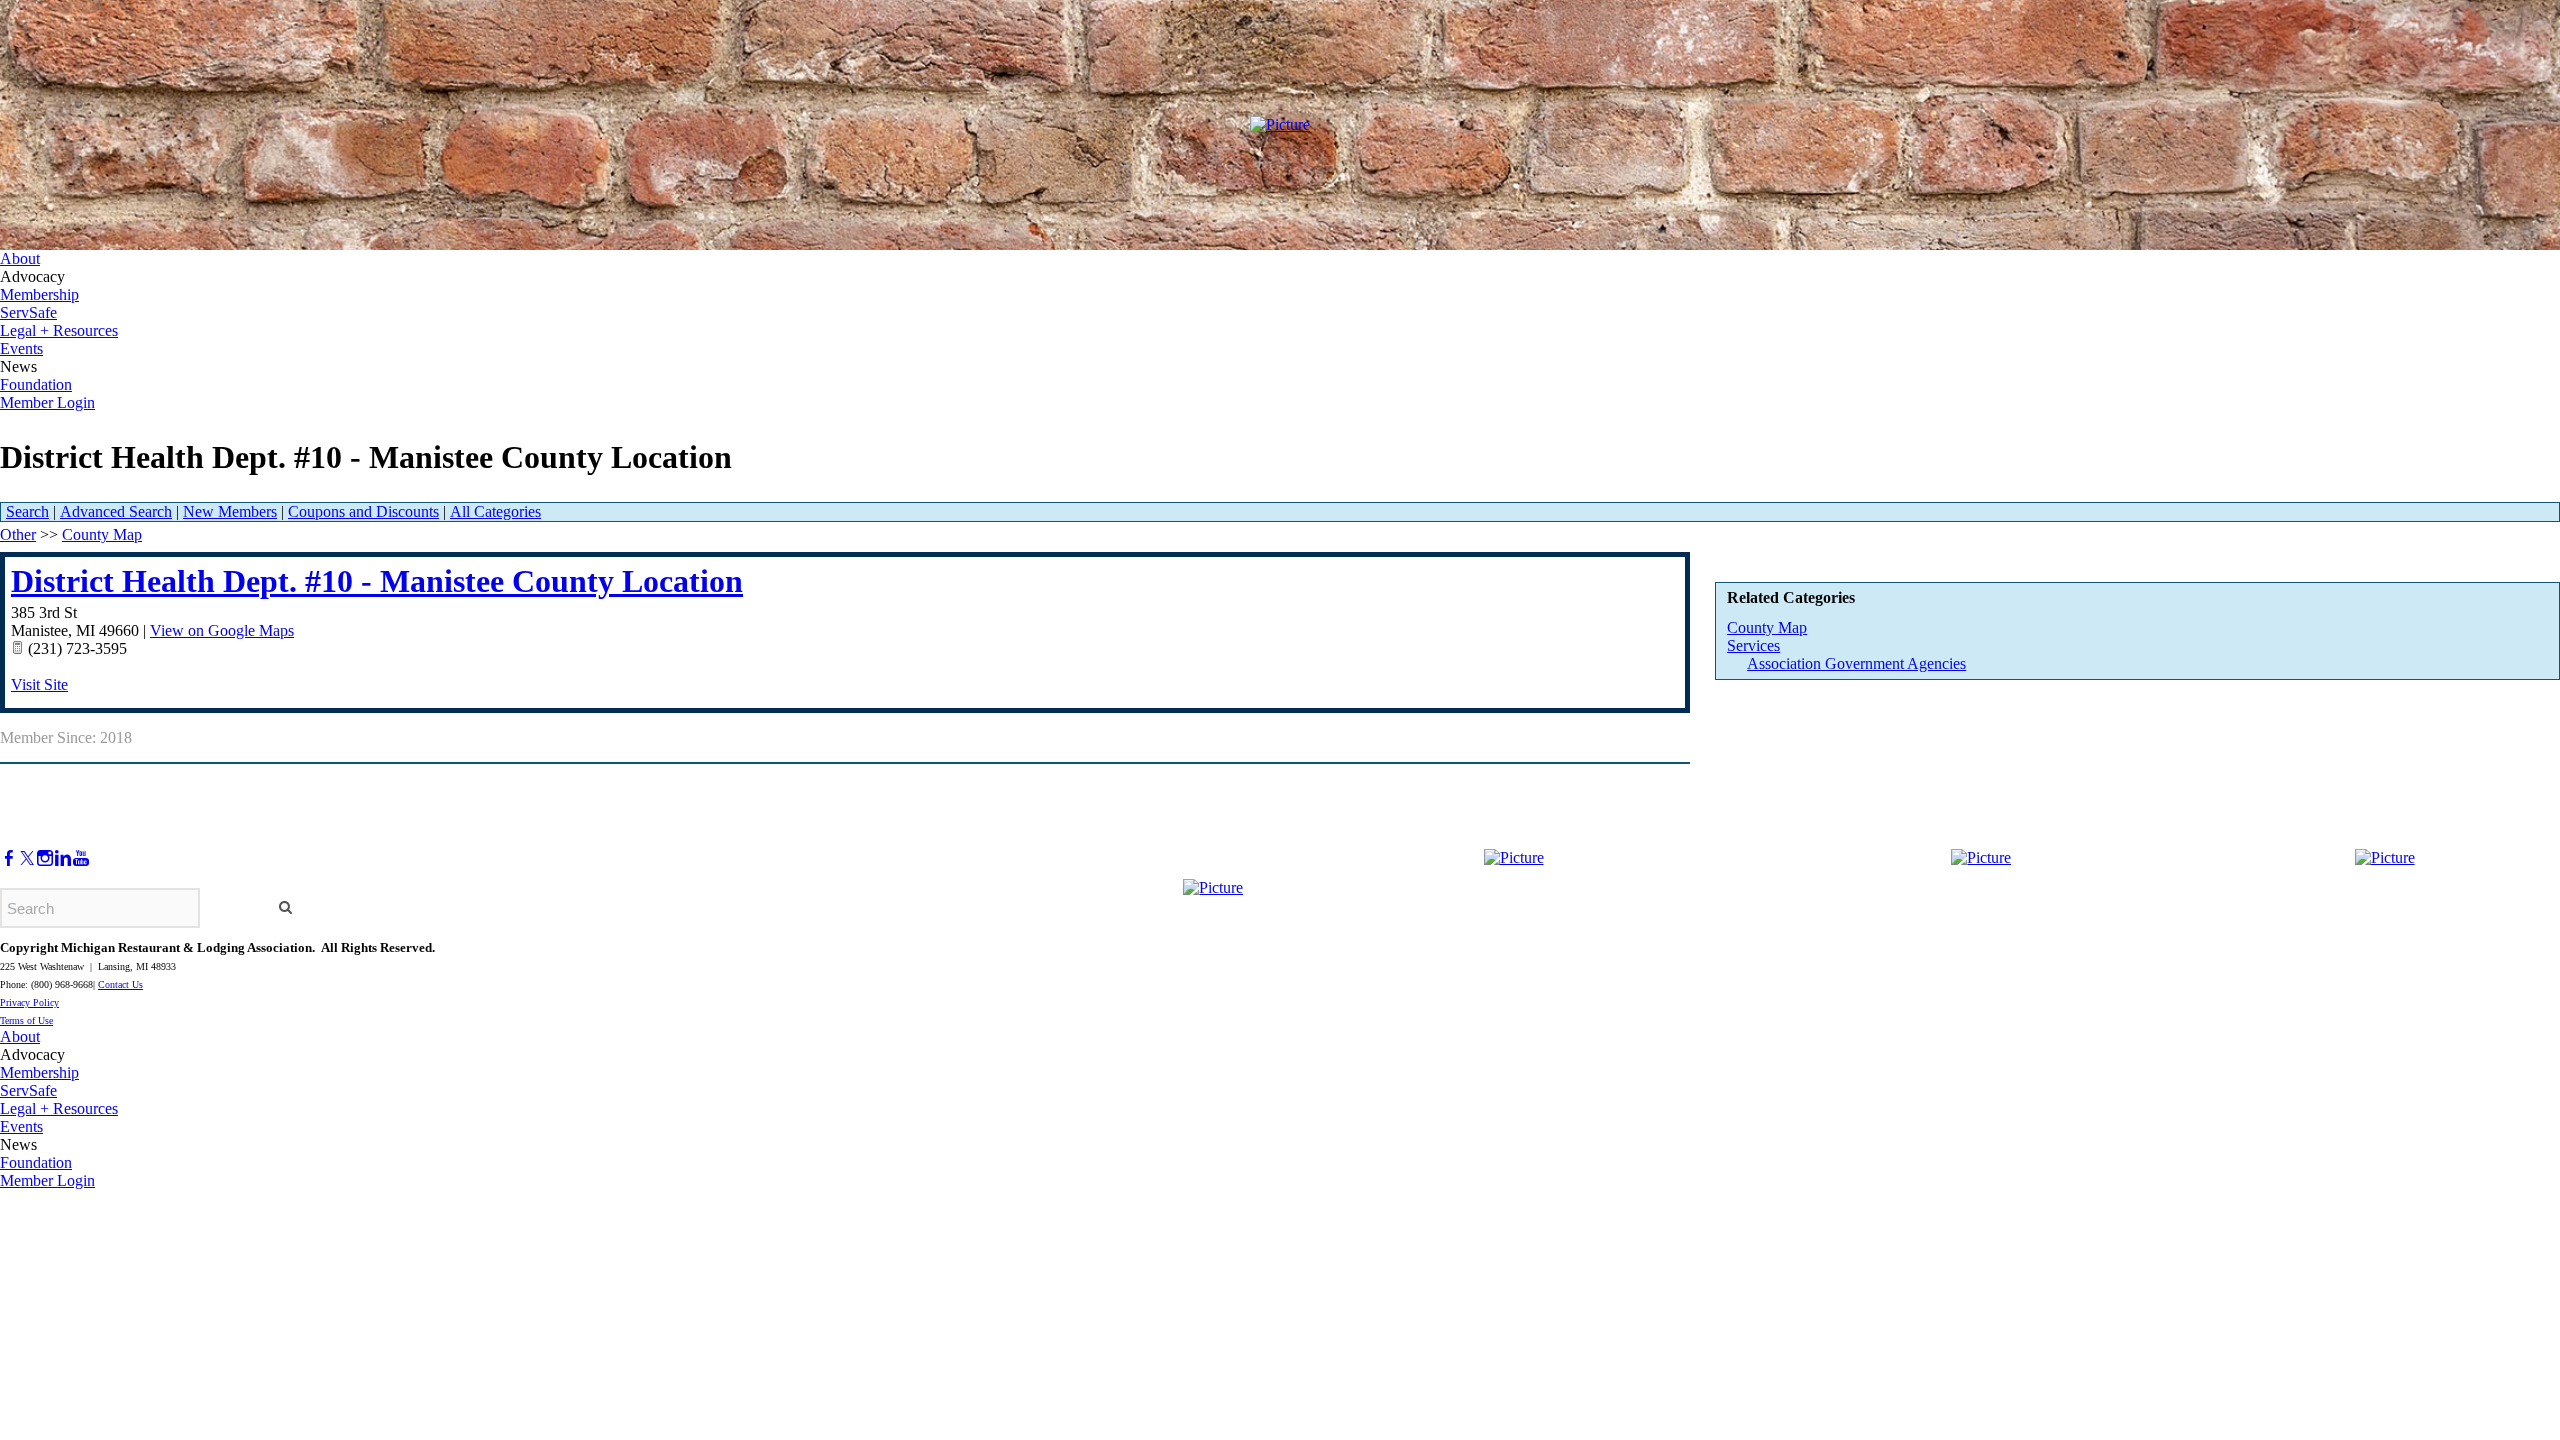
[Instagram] (45, 858)
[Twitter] (27, 858)
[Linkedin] (63, 858)
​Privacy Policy (29, 1002)
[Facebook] (9, 858)
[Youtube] (81, 858)
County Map (1767, 627)
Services (1753, 645)
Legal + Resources (59, 330)
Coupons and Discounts (363, 511)
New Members (230, 511)
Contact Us (120, 984)
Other (18, 534)
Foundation (36, 384)
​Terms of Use (26, 1020)
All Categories (495, 511)
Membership (39, 294)
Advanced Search (116, 511)
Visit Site (39, 684)
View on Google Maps (222, 630)
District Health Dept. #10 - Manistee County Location (377, 581)
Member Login (47, 402)
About (20, 258)
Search (27, 511)
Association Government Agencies (1856, 663)
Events (21, 348)
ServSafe (28, 312)
